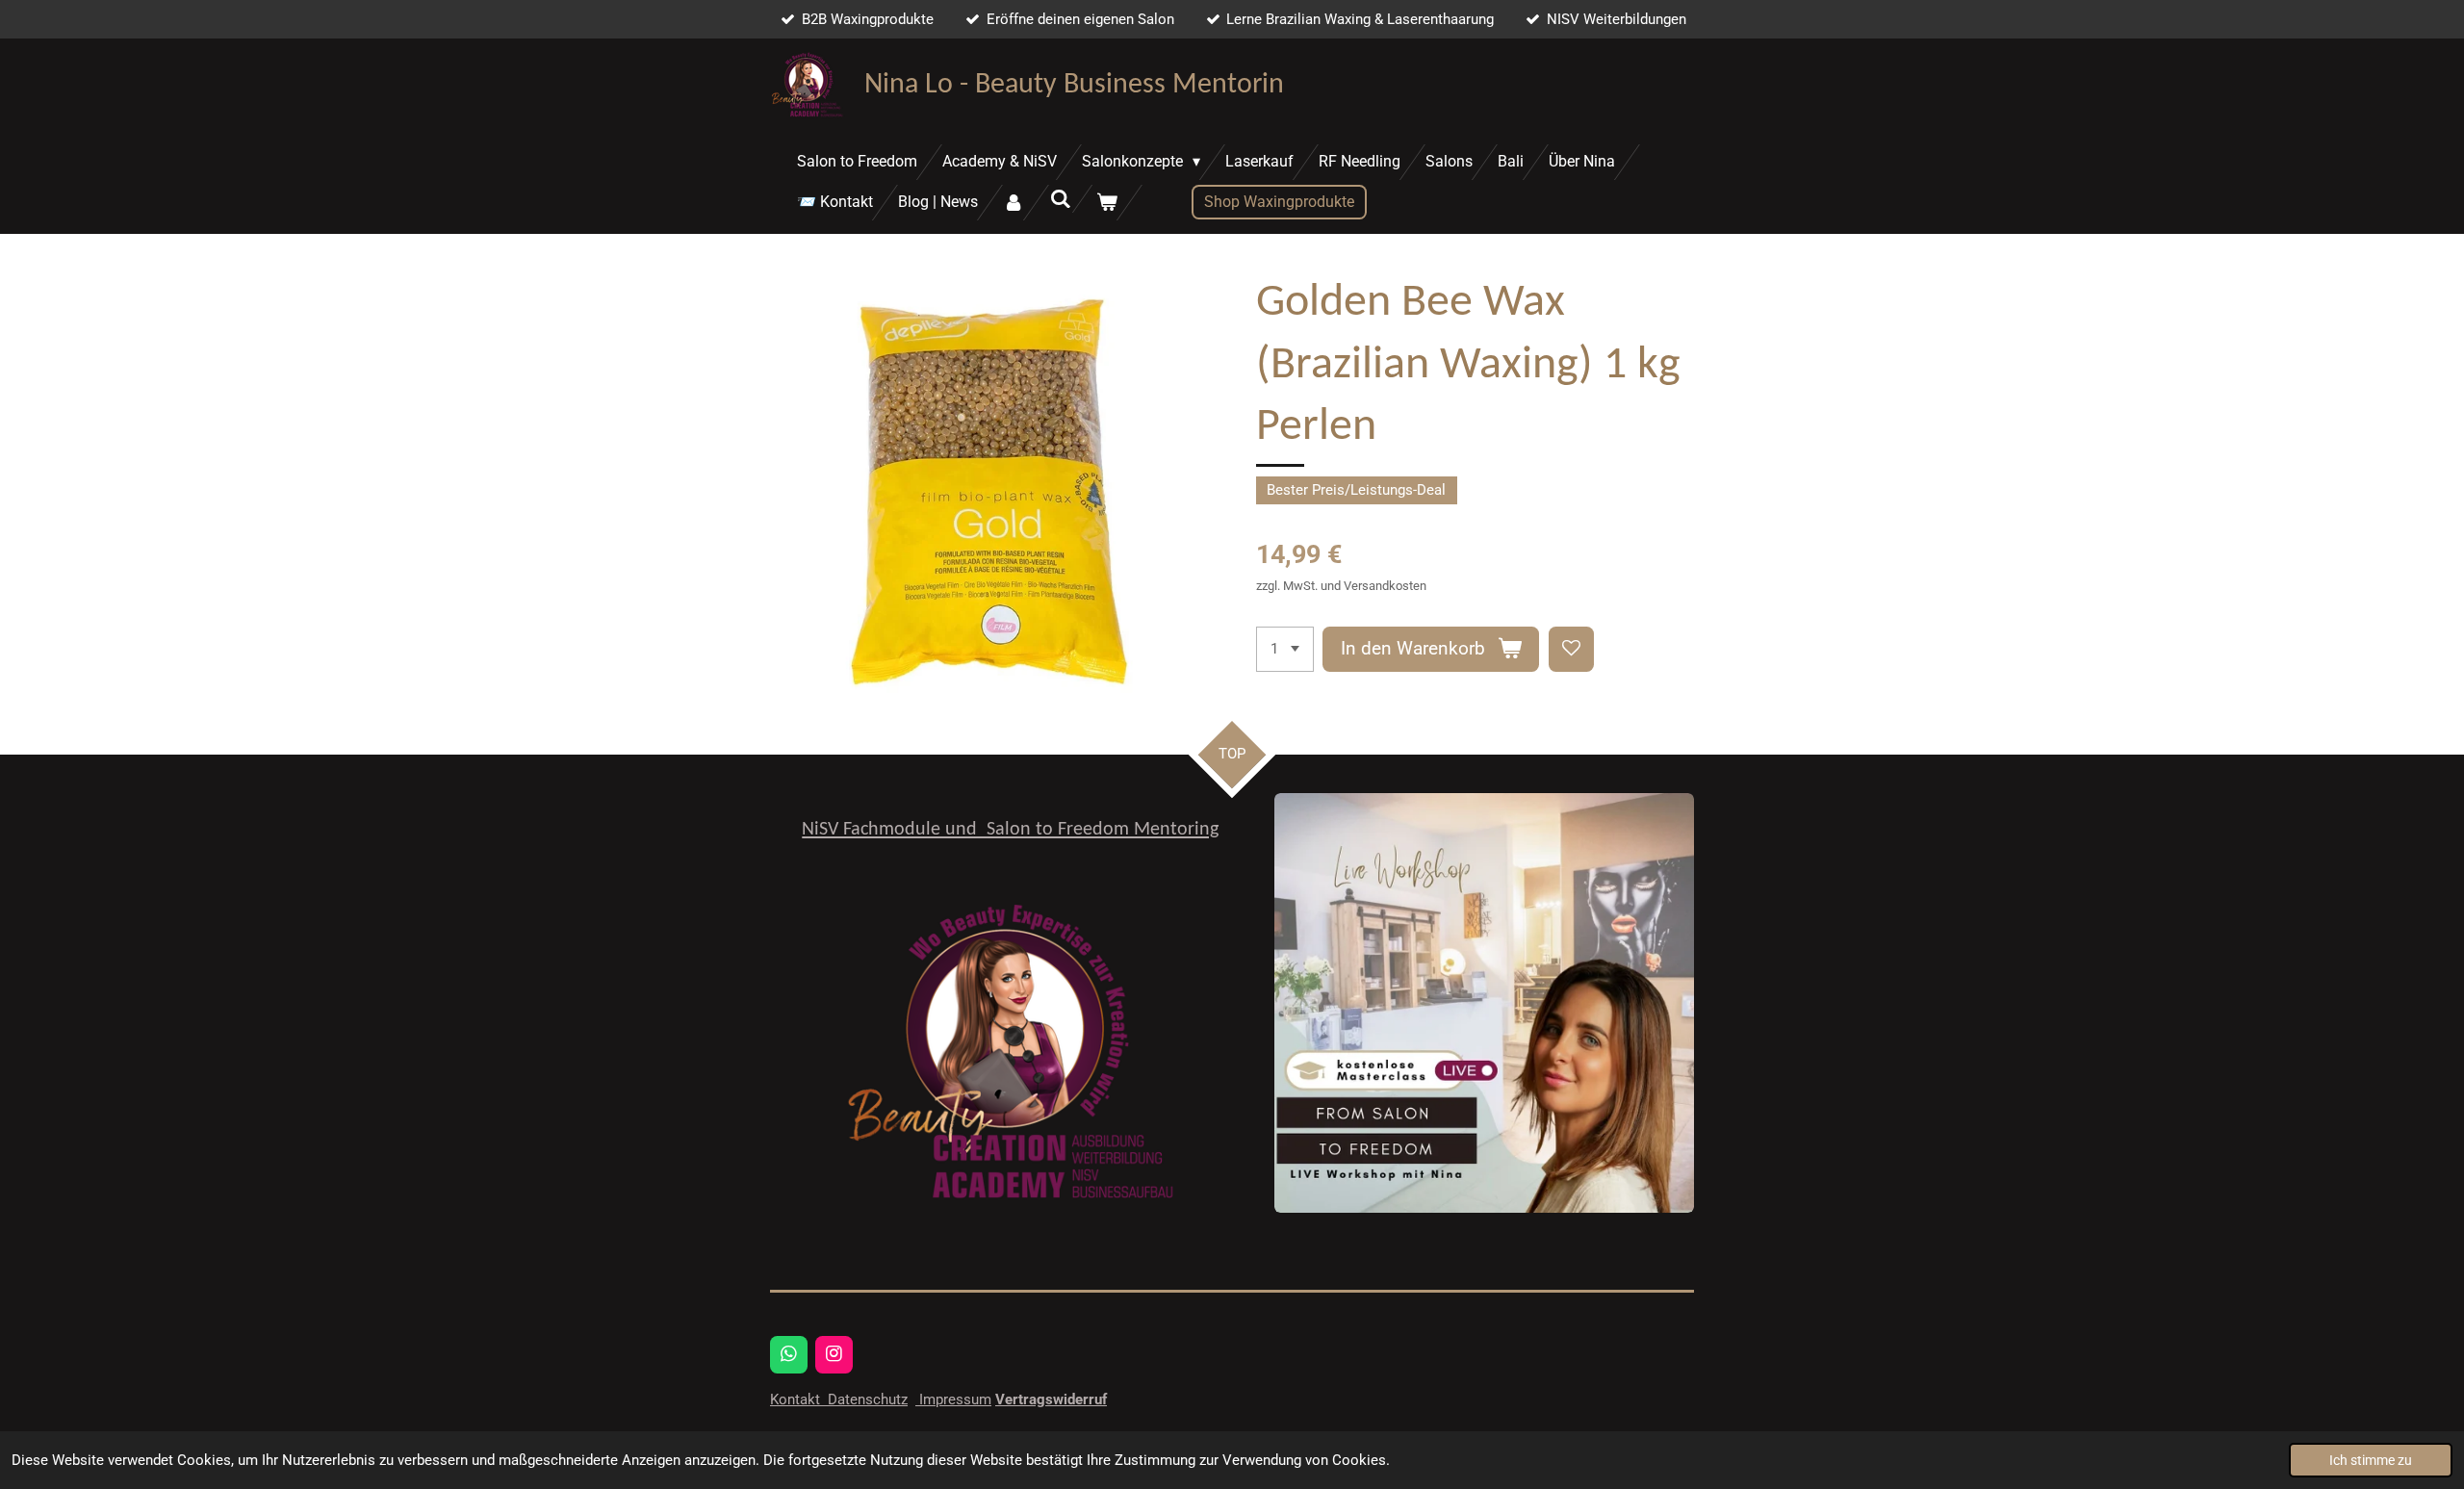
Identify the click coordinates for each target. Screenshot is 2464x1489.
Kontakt (797, 1399)
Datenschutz (866, 1399)
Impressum (953, 1399)
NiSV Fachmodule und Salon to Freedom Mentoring (1010, 830)
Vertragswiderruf (1051, 1399)
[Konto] (1014, 203)
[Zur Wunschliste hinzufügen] (1571, 649)
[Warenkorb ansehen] (1107, 203)
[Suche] (1060, 199)
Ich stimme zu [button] (2371, 1460)
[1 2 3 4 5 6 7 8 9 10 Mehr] (1285, 649)
